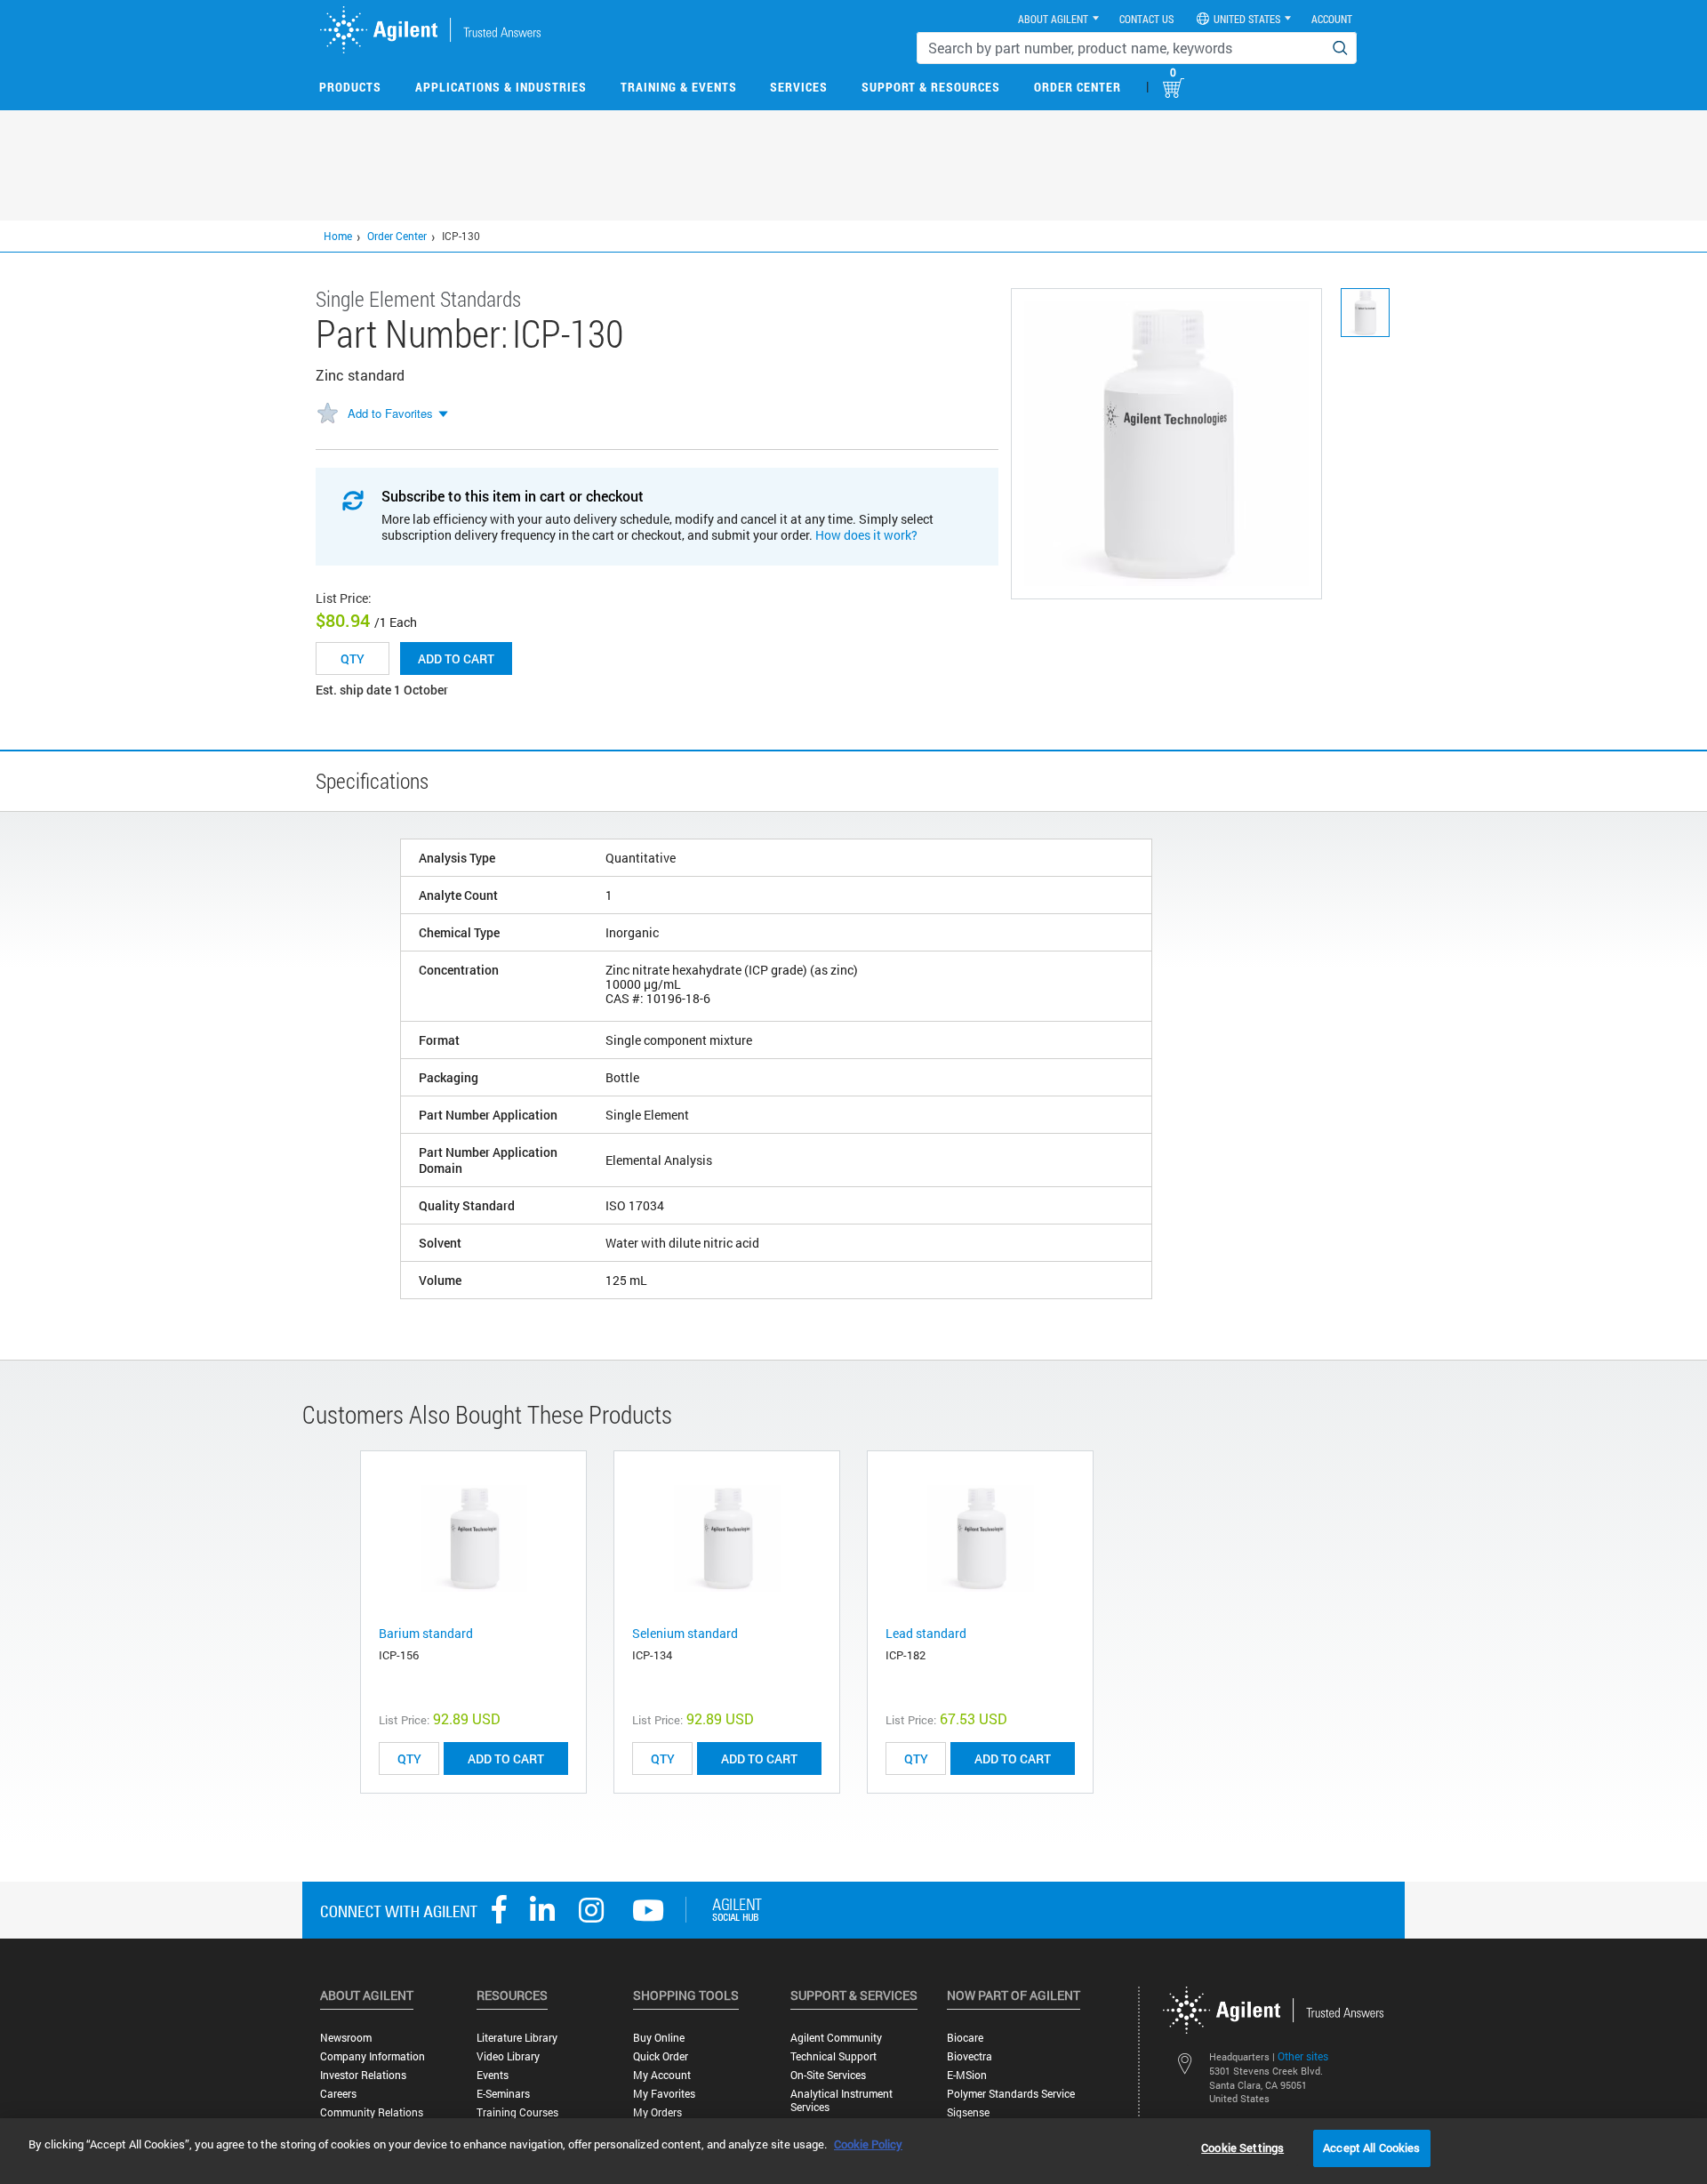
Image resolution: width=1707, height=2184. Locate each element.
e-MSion (967, 2075)
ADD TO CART (506, 1758)
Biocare (965, 2038)
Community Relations (372, 2112)
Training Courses (517, 2112)
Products (350, 87)
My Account (662, 2075)
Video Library (508, 2056)
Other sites (1303, 2056)
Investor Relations (363, 2075)
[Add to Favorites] (327, 414)
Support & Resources (931, 87)
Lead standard (926, 1633)
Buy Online (659, 2038)
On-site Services (828, 2075)
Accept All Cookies (1371, 2148)
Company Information (373, 2056)
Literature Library (517, 2038)
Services (799, 87)
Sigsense (968, 2112)
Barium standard (426, 1633)
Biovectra (970, 2056)
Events (493, 2075)
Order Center (1078, 87)
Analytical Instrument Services (841, 2100)
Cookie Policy (868, 2144)
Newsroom (346, 2038)
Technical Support (833, 2056)
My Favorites (664, 2094)
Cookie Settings (1242, 2148)
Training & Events (679, 87)
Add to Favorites (390, 413)
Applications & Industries (501, 87)
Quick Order (661, 2056)
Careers (338, 2094)
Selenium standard (685, 1633)
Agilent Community (836, 2038)
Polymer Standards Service (1011, 2094)
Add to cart (456, 658)
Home (338, 236)
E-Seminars (503, 2094)
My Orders (657, 2112)
